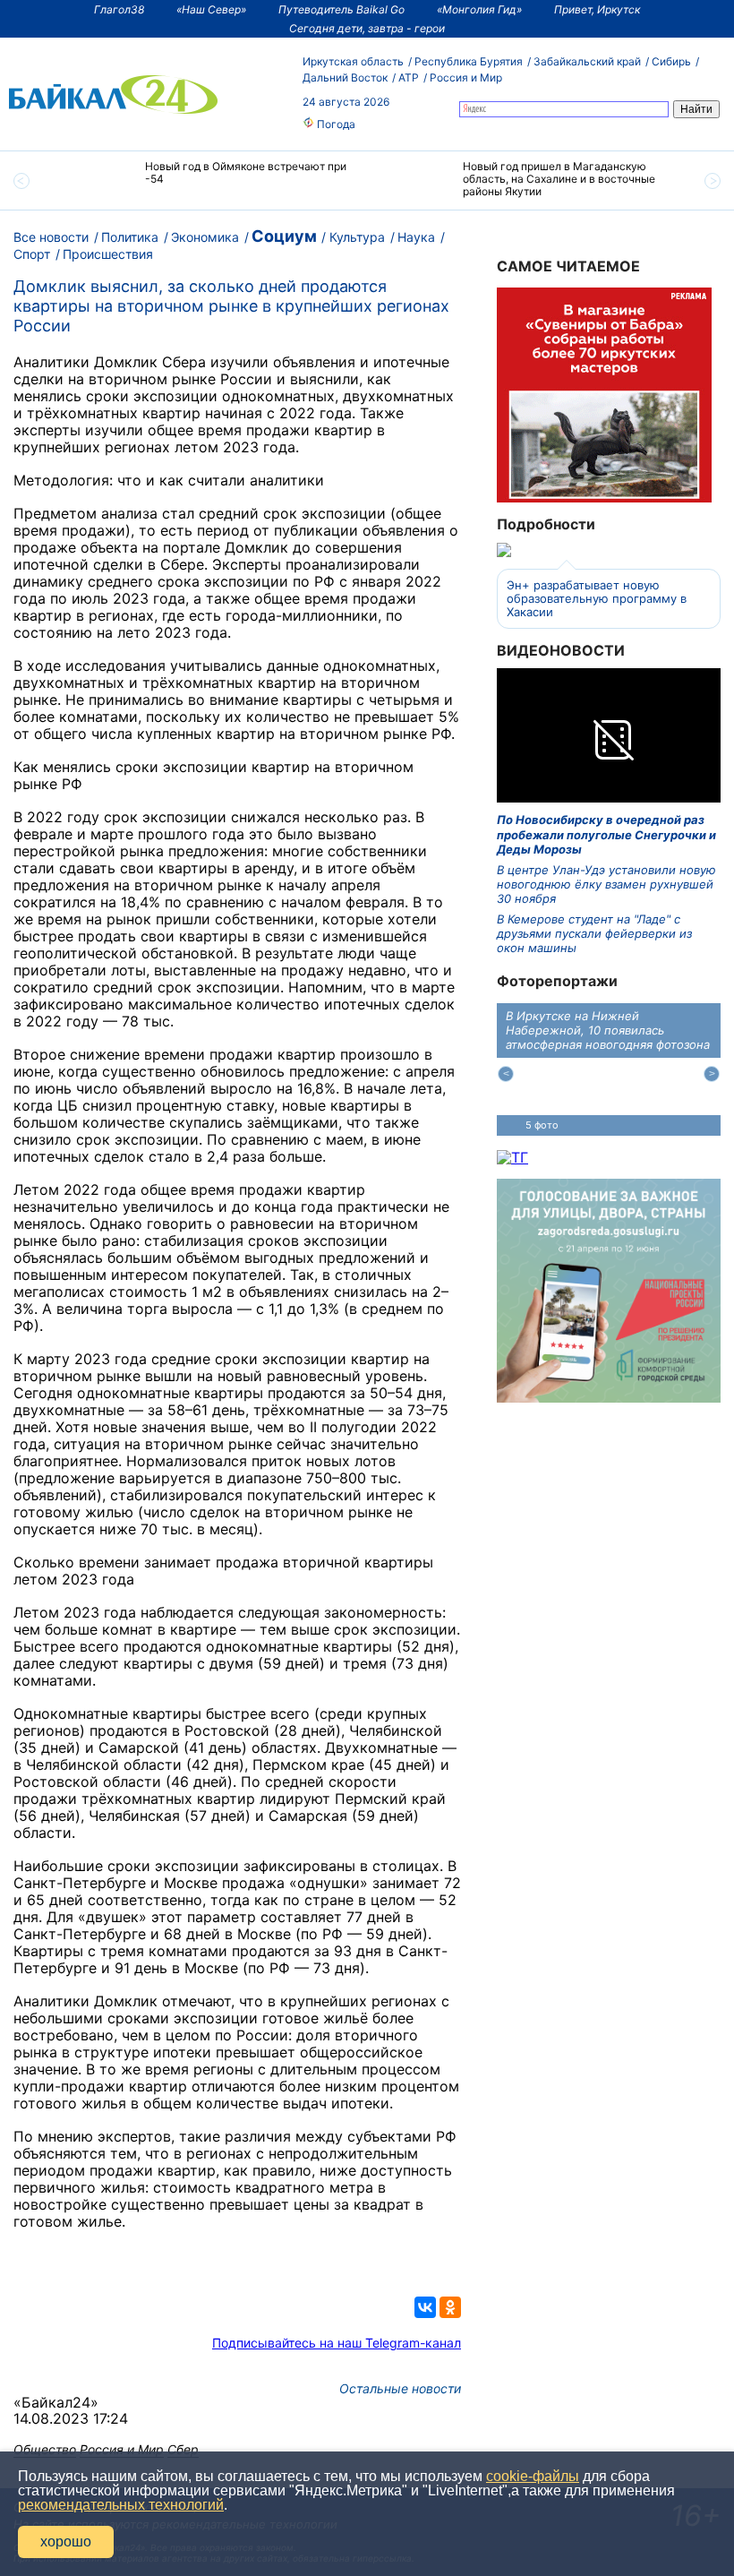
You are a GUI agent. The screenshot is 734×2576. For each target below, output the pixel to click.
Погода (335, 124)
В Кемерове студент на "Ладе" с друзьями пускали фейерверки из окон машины (594, 934)
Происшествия (108, 254)
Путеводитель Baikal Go (341, 9)
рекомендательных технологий (121, 2505)
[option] (208, 180)
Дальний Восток (345, 77)
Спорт (32, 254)
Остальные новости (400, 2388)
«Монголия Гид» (479, 9)
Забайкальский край (587, 61)
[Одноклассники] (450, 2307)
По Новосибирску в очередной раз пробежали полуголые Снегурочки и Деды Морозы (606, 834)
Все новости (51, 237)
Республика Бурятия (469, 61)
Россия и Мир (466, 77)
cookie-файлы (533, 2476)
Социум (284, 236)
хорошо (66, 2542)
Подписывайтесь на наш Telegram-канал (337, 2343)
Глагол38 (119, 9)
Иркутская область (353, 61)
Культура (357, 237)
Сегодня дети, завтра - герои (367, 28)
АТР (409, 77)
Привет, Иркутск (597, 9)
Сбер (183, 2449)
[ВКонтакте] (425, 2307)
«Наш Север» (211, 9)
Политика (130, 237)
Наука (416, 237)
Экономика (205, 237)
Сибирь (671, 61)
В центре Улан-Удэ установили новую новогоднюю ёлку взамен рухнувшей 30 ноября (606, 884)
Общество (45, 2449)
